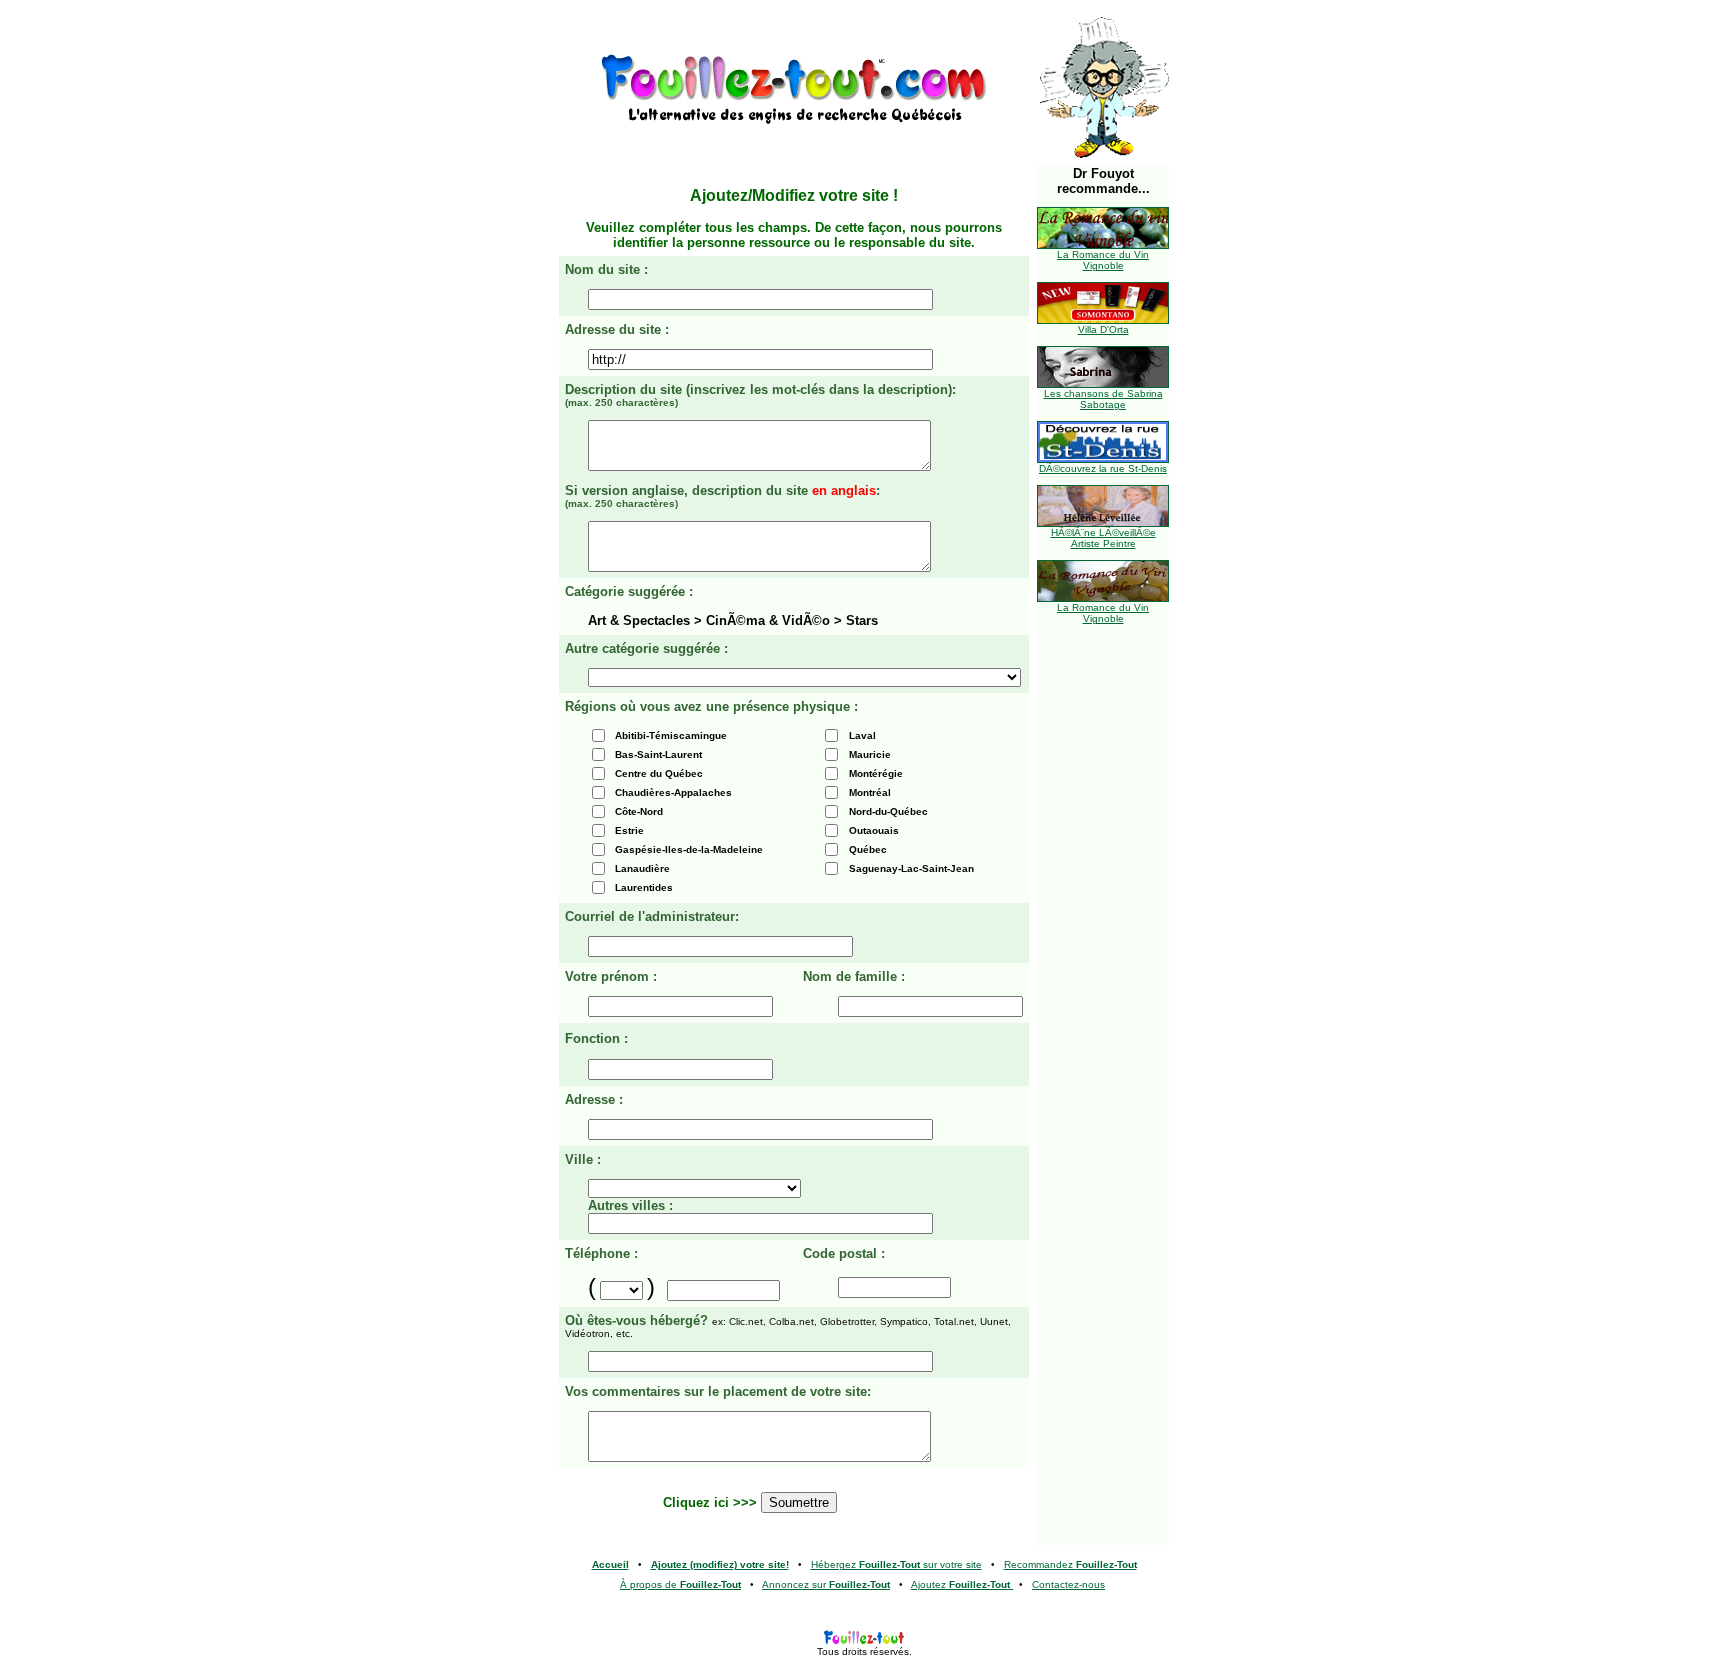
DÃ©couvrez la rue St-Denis (1103, 468)
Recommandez (1070, 1564)
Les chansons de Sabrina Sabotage (1103, 399)
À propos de (680, 1584)
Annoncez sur (826, 1584)
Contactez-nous (1068, 1584)
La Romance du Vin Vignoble (1103, 260)
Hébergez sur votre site (896, 1564)
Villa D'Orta (1103, 329)
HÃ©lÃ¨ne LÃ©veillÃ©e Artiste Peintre (1103, 538)
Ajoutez (960, 1584)
